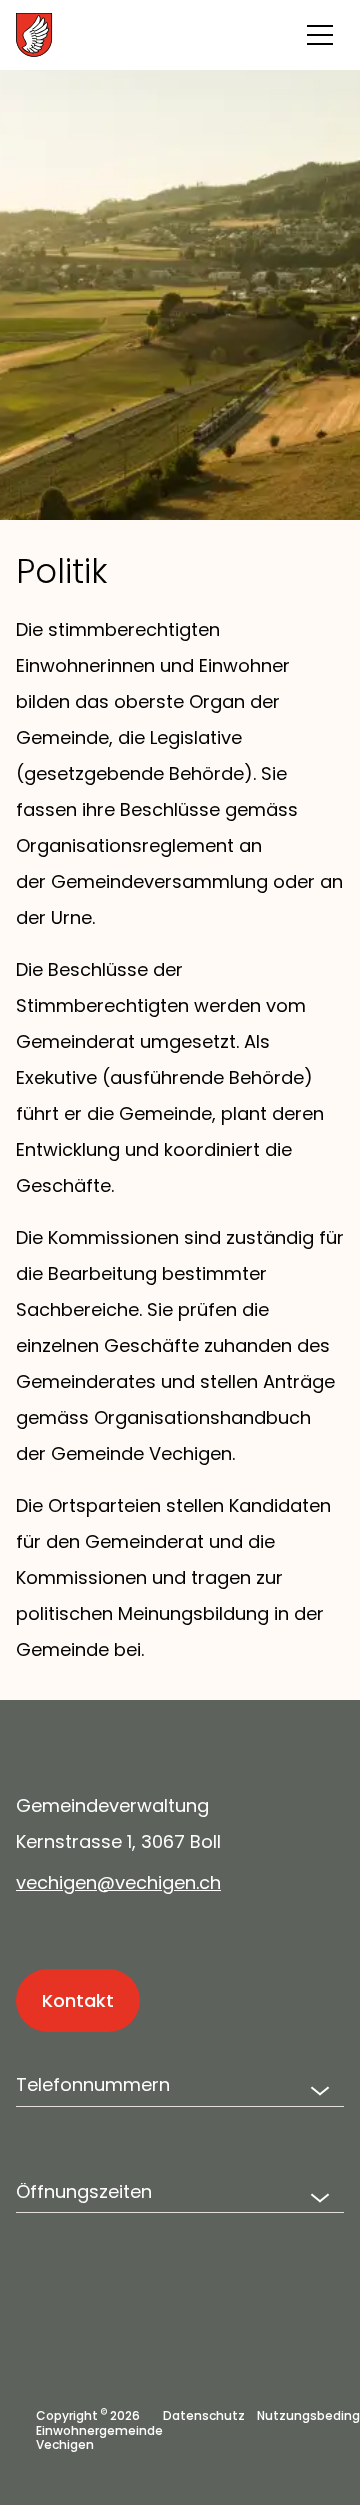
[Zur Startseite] (126, 35)
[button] (320, 35)
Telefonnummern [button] (93, 2084)
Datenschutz (204, 2416)
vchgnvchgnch (118, 1882)
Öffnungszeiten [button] (84, 2191)
